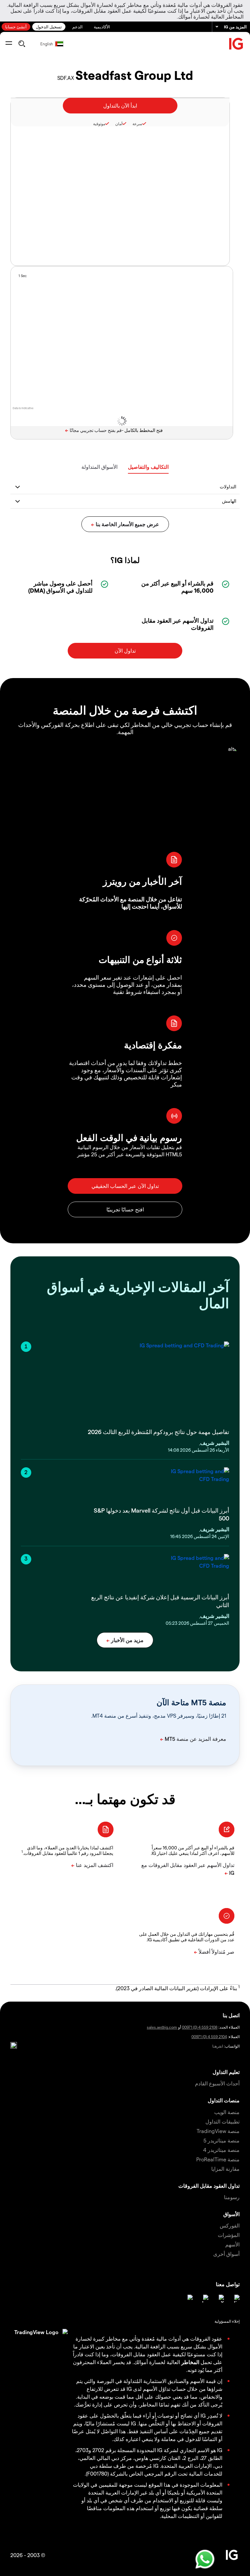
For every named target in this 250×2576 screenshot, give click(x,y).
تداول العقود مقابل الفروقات (209, 2186)
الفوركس (230, 2225)
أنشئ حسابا (16, 27)
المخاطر (190, 2362)
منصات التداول (224, 2100)
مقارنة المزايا (225, 2169)
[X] (220, 2299)
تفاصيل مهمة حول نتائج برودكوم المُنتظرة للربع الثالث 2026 (159, 1432)
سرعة (137, 124)
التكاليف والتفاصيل (148, 467)
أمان (119, 124)
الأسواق (231, 2214)
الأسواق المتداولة (99, 467)
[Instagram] (189, 2299)
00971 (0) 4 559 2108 (200, 2027)
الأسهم (232, 2244)
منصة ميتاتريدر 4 (221, 2150)
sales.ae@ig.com (162, 2027)
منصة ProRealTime (218, 2159)
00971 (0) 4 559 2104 (209, 2036)
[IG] (236, 44)
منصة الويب (227, 2112)
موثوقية (99, 124)
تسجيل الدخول (49, 27)
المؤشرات (229, 2235)
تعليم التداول (226, 2072)
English (47, 44)
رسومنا (232, 2197)
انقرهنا (218, 2046)
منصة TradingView (218, 2131)
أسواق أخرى (226, 2254)
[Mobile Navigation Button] (9, 44)
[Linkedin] (236, 2299)
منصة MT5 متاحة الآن (191, 1702)
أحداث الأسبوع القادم (217, 2083)
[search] (22, 44)
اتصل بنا (231, 2015)
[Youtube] (204, 2299)
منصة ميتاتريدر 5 (222, 2140)
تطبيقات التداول (222, 2121)
